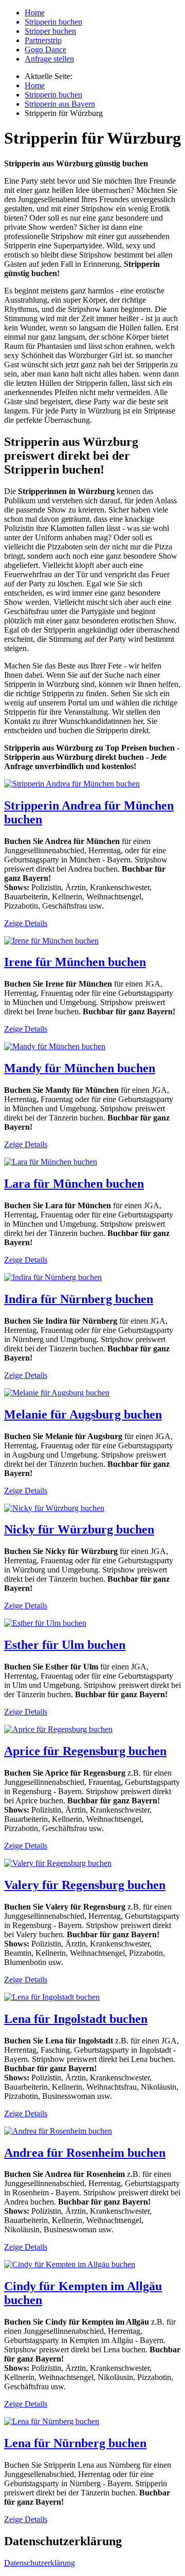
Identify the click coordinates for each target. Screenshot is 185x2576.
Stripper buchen (50, 31)
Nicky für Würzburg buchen (79, 1529)
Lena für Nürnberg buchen (75, 2443)
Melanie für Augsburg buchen (83, 1414)
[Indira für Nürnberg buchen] (53, 1277)
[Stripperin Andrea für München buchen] (72, 784)
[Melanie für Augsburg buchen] (57, 1393)
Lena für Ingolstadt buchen (76, 2019)
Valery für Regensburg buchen (85, 1885)
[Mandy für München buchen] (55, 1046)
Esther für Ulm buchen (65, 1645)
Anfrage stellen (49, 59)
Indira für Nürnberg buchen (79, 1299)
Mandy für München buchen (80, 1068)
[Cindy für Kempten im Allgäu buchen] (70, 2264)
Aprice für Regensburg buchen (85, 1751)
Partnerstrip (43, 40)
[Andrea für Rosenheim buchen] (58, 2131)
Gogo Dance (45, 50)
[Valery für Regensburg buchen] (58, 1863)
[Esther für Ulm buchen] (45, 1623)
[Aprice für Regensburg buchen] (58, 1729)
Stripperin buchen (53, 22)
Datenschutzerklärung (40, 2563)
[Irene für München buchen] (51, 941)
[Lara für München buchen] (51, 1162)
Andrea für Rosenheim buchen (85, 2153)
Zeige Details (26, 923)
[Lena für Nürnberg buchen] (52, 2421)
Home (35, 13)
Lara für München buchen (74, 1184)
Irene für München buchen (75, 962)
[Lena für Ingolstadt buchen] (52, 1997)
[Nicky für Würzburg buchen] (54, 1508)
